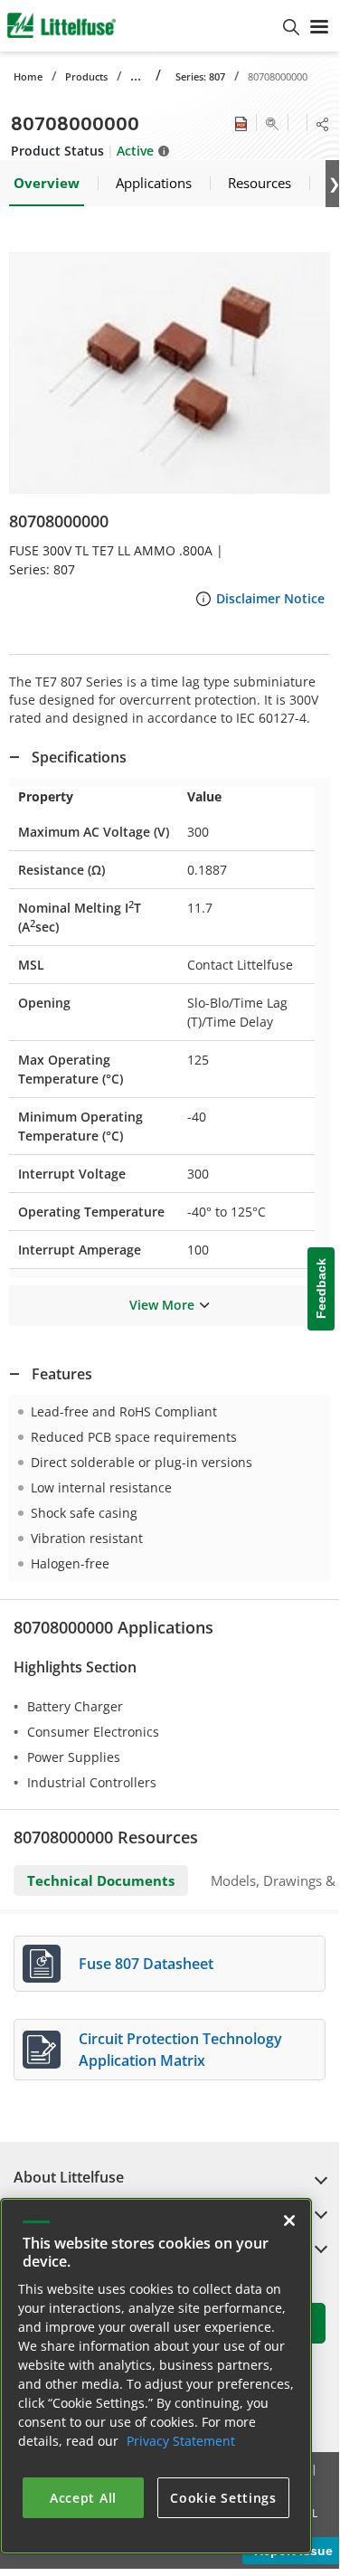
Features (62, 1374)
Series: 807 (200, 76)
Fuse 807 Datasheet (146, 1964)
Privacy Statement (181, 2441)
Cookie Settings (223, 2498)
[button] (170, 373)
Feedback (321, 1289)
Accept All (83, 2498)
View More (162, 1305)
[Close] (289, 2221)
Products (86, 76)
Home (28, 76)
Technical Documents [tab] (101, 1880)
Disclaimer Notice (270, 598)
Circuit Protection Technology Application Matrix (180, 2050)
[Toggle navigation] (319, 25)
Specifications (79, 757)
